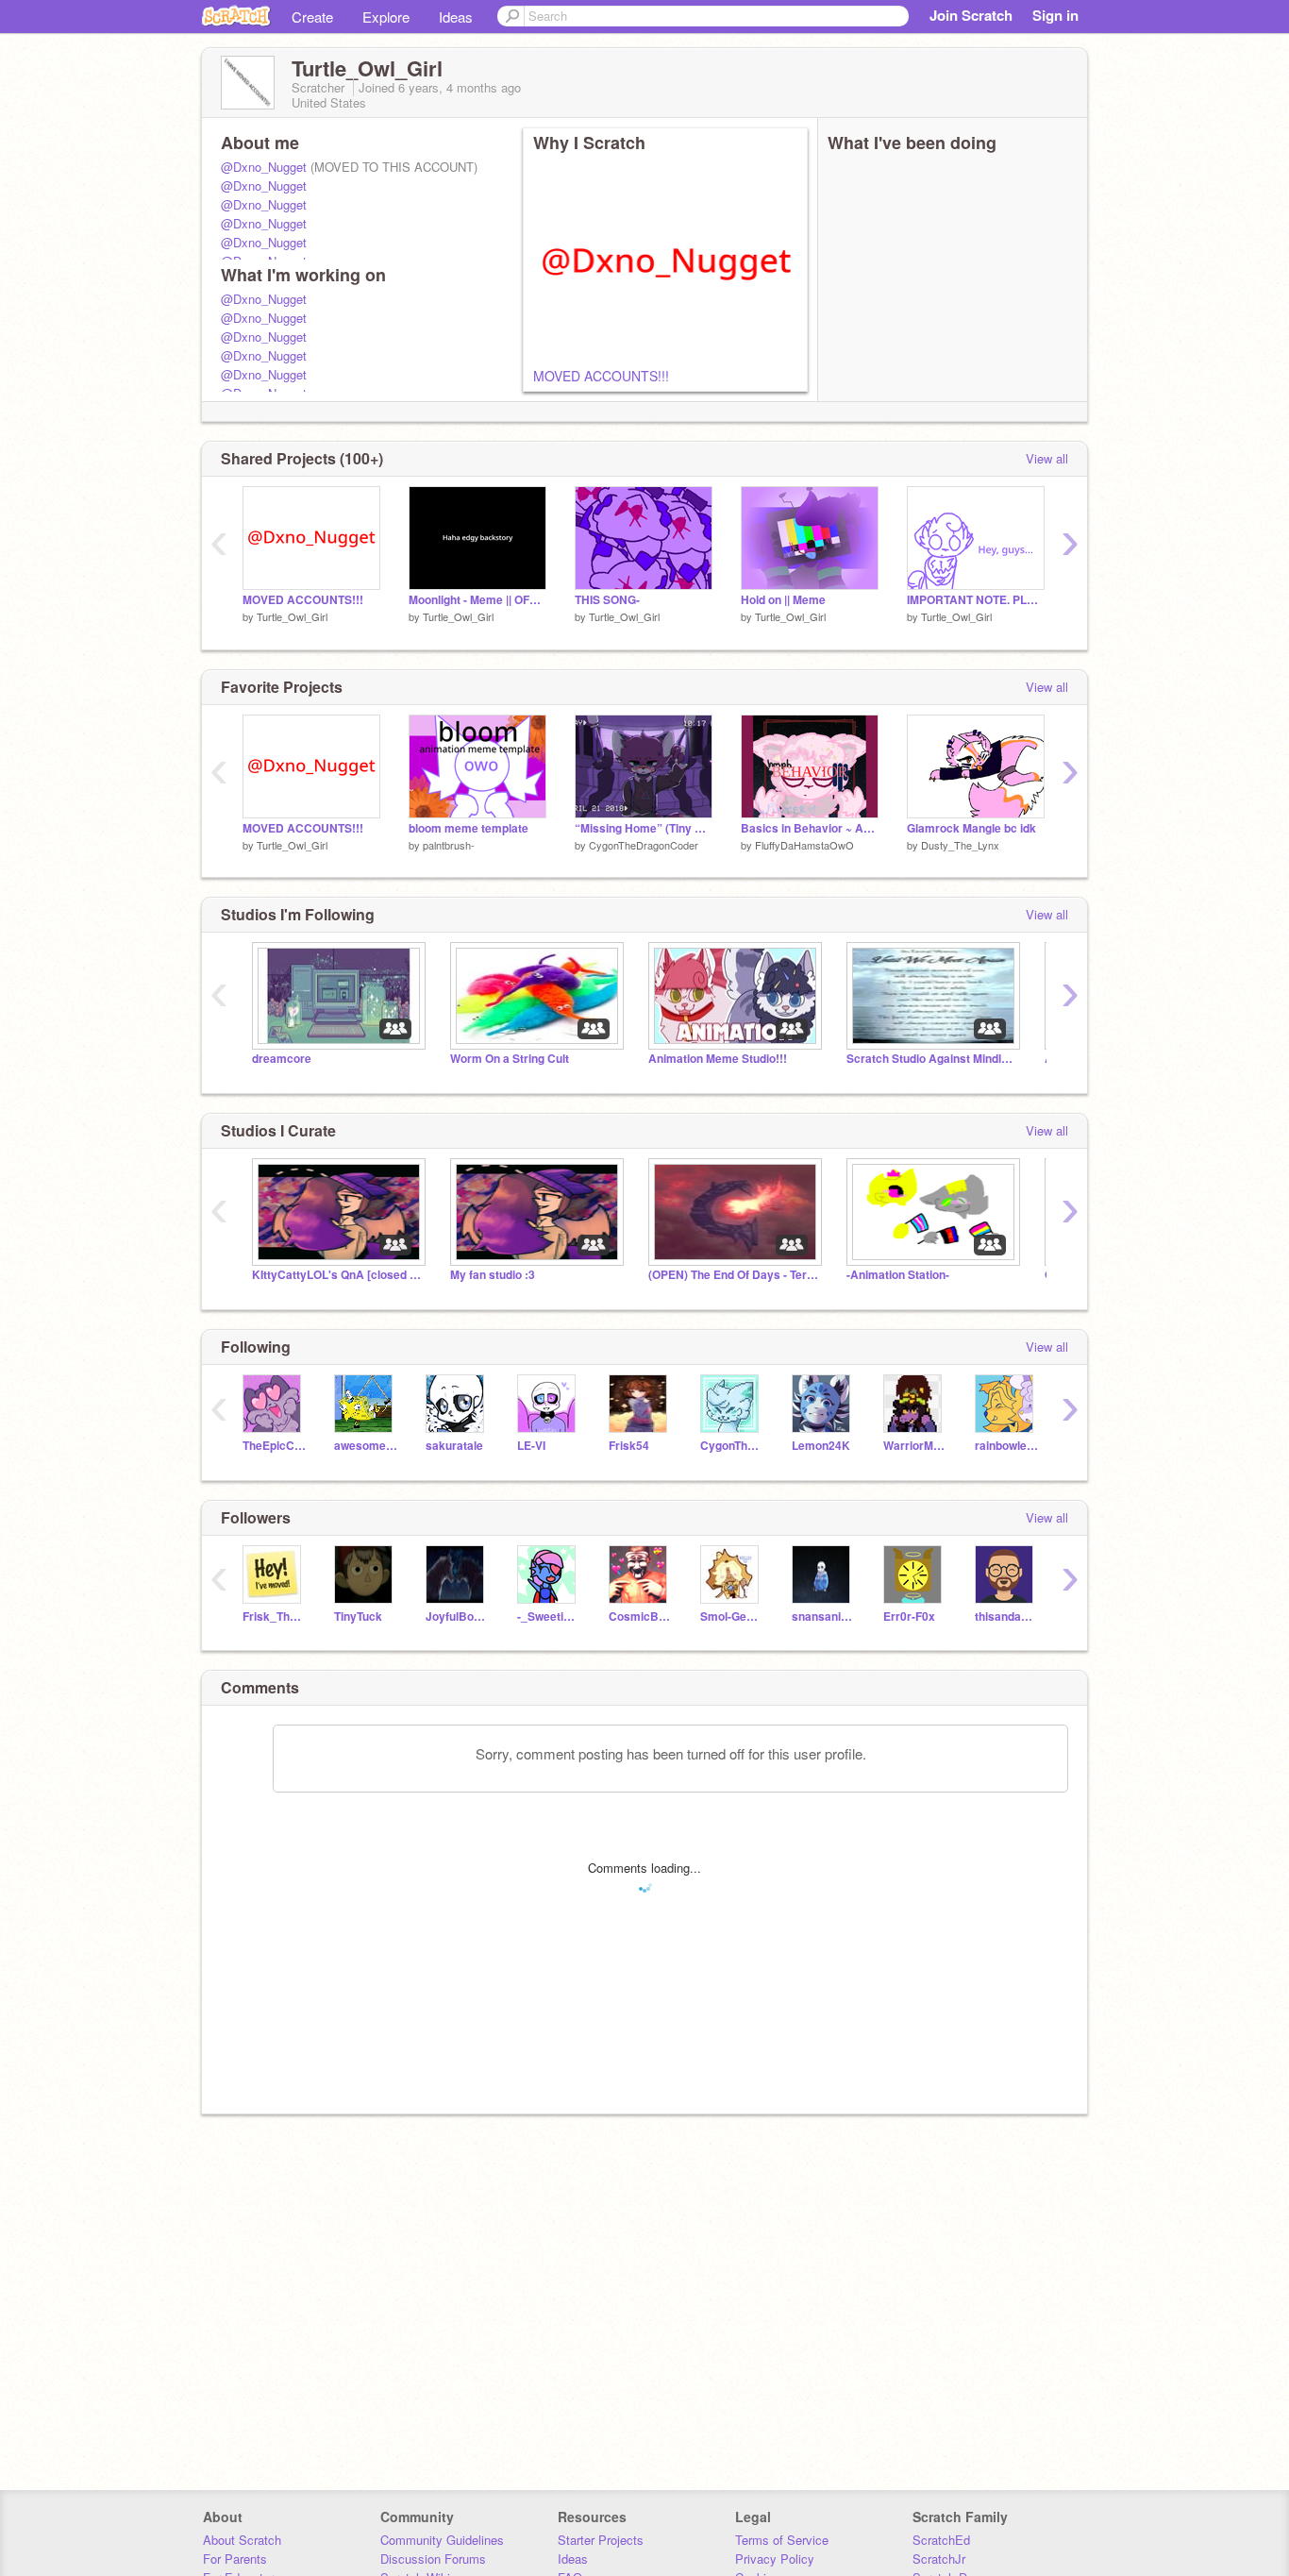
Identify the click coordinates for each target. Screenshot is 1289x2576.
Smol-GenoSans (732, 1616)
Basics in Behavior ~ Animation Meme (810, 828)
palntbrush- (449, 845)
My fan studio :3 (493, 1275)
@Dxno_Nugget (264, 167)
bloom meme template (469, 828)
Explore (386, 17)
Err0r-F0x (909, 1616)
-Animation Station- (898, 1275)
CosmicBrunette (640, 1616)
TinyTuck (358, 1616)
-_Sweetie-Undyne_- (549, 1616)
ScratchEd (941, 2540)
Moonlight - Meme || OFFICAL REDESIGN (477, 600)
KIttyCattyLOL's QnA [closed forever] (337, 1275)
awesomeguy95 (366, 1446)
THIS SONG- (607, 600)
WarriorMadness (915, 1446)
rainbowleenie (1006, 1446)
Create (312, 17)
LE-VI (531, 1446)
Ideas (456, 17)
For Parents (235, 2559)
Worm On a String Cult (510, 1059)
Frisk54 (629, 1446)
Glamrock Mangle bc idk (971, 828)
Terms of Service (782, 2540)
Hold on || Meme (783, 600)
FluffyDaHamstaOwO (804, 845)
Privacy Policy (775, 2559)
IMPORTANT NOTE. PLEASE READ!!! (976, 600)
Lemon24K (821, 1446)
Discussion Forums (433, 2559)
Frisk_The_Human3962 (274, 1616)
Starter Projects (601, 2540)
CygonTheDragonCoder (644, 845)
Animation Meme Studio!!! (718, 1059)
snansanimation (823, 1616)
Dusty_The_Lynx (960, 845)
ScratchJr (939, 2559)
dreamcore (282, 1059)
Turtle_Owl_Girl (292, 616)
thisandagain (1006, 1616)
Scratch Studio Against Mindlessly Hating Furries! (931, 1059)
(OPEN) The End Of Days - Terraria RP (733, 1275)
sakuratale (454, 1446)
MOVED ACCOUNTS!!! (601, 376)
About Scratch (242, 2540)
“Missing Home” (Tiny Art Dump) (644, 828)
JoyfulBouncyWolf (457, 1616)
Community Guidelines (442, 2540)
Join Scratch (971, 15)
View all (1047, 458)
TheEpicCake (274, 1446)
